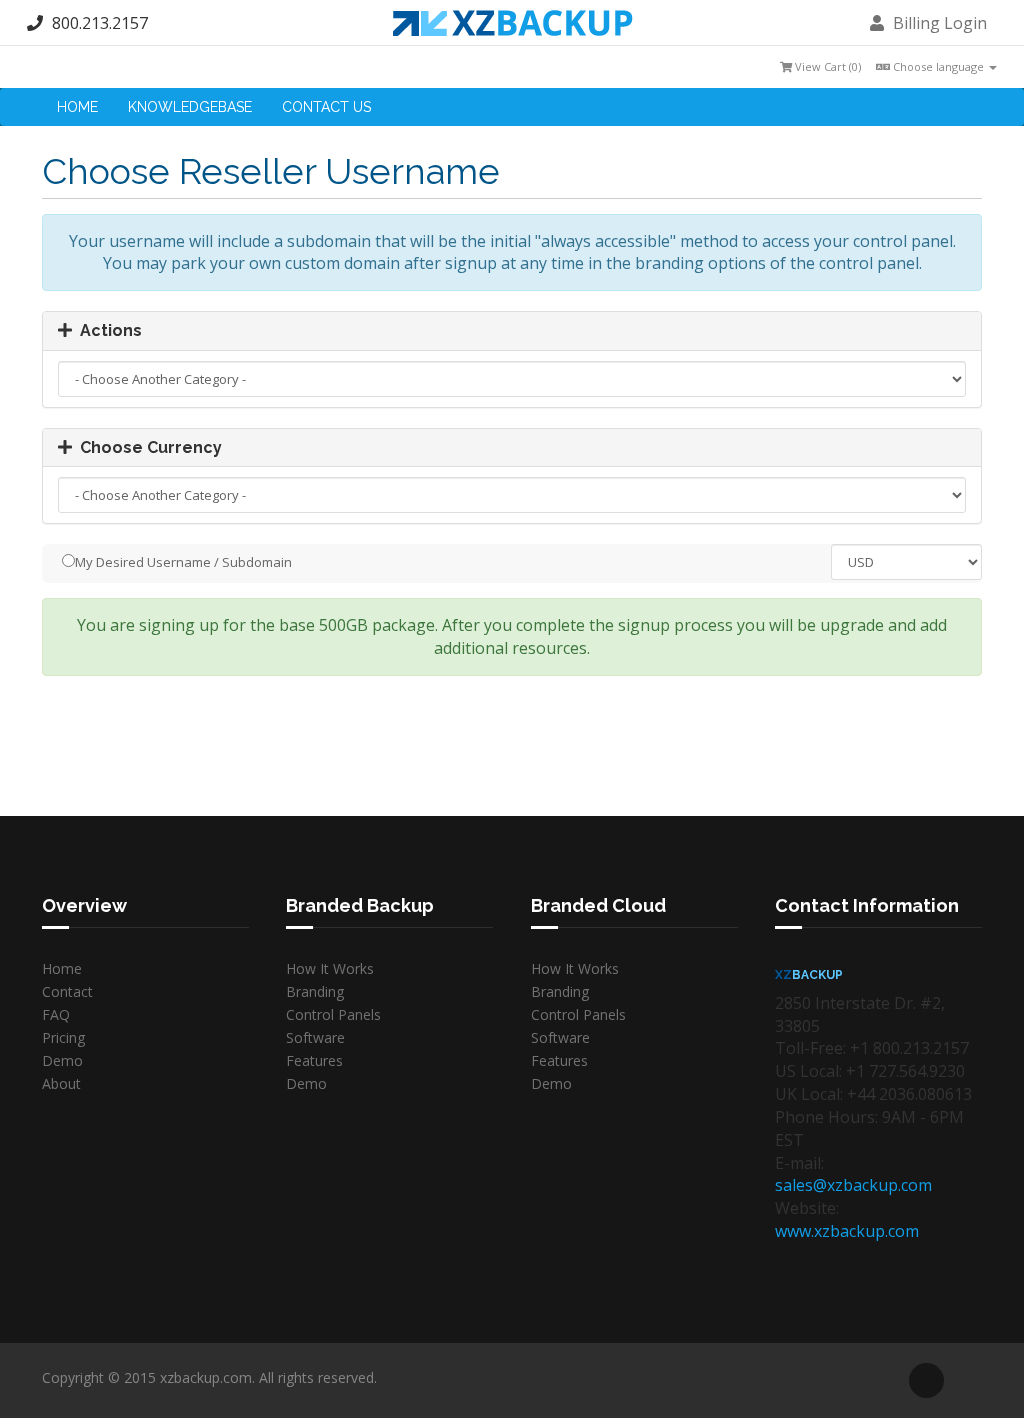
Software (315, 1037)
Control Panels (333, 1014)
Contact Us (326, 107)
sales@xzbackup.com (853, 1185)
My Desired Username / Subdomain (183, 562)
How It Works (330, 968)
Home (77, 107)
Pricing (63, 1037)
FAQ (56, 1014)
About (61, 1083)
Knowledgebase (190, 107)
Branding (315, 991)
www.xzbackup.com (847, 1231)
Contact (67, 991)
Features (314, 1060)
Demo (62, 1060)
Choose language (938, 66)
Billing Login (938, 23)
